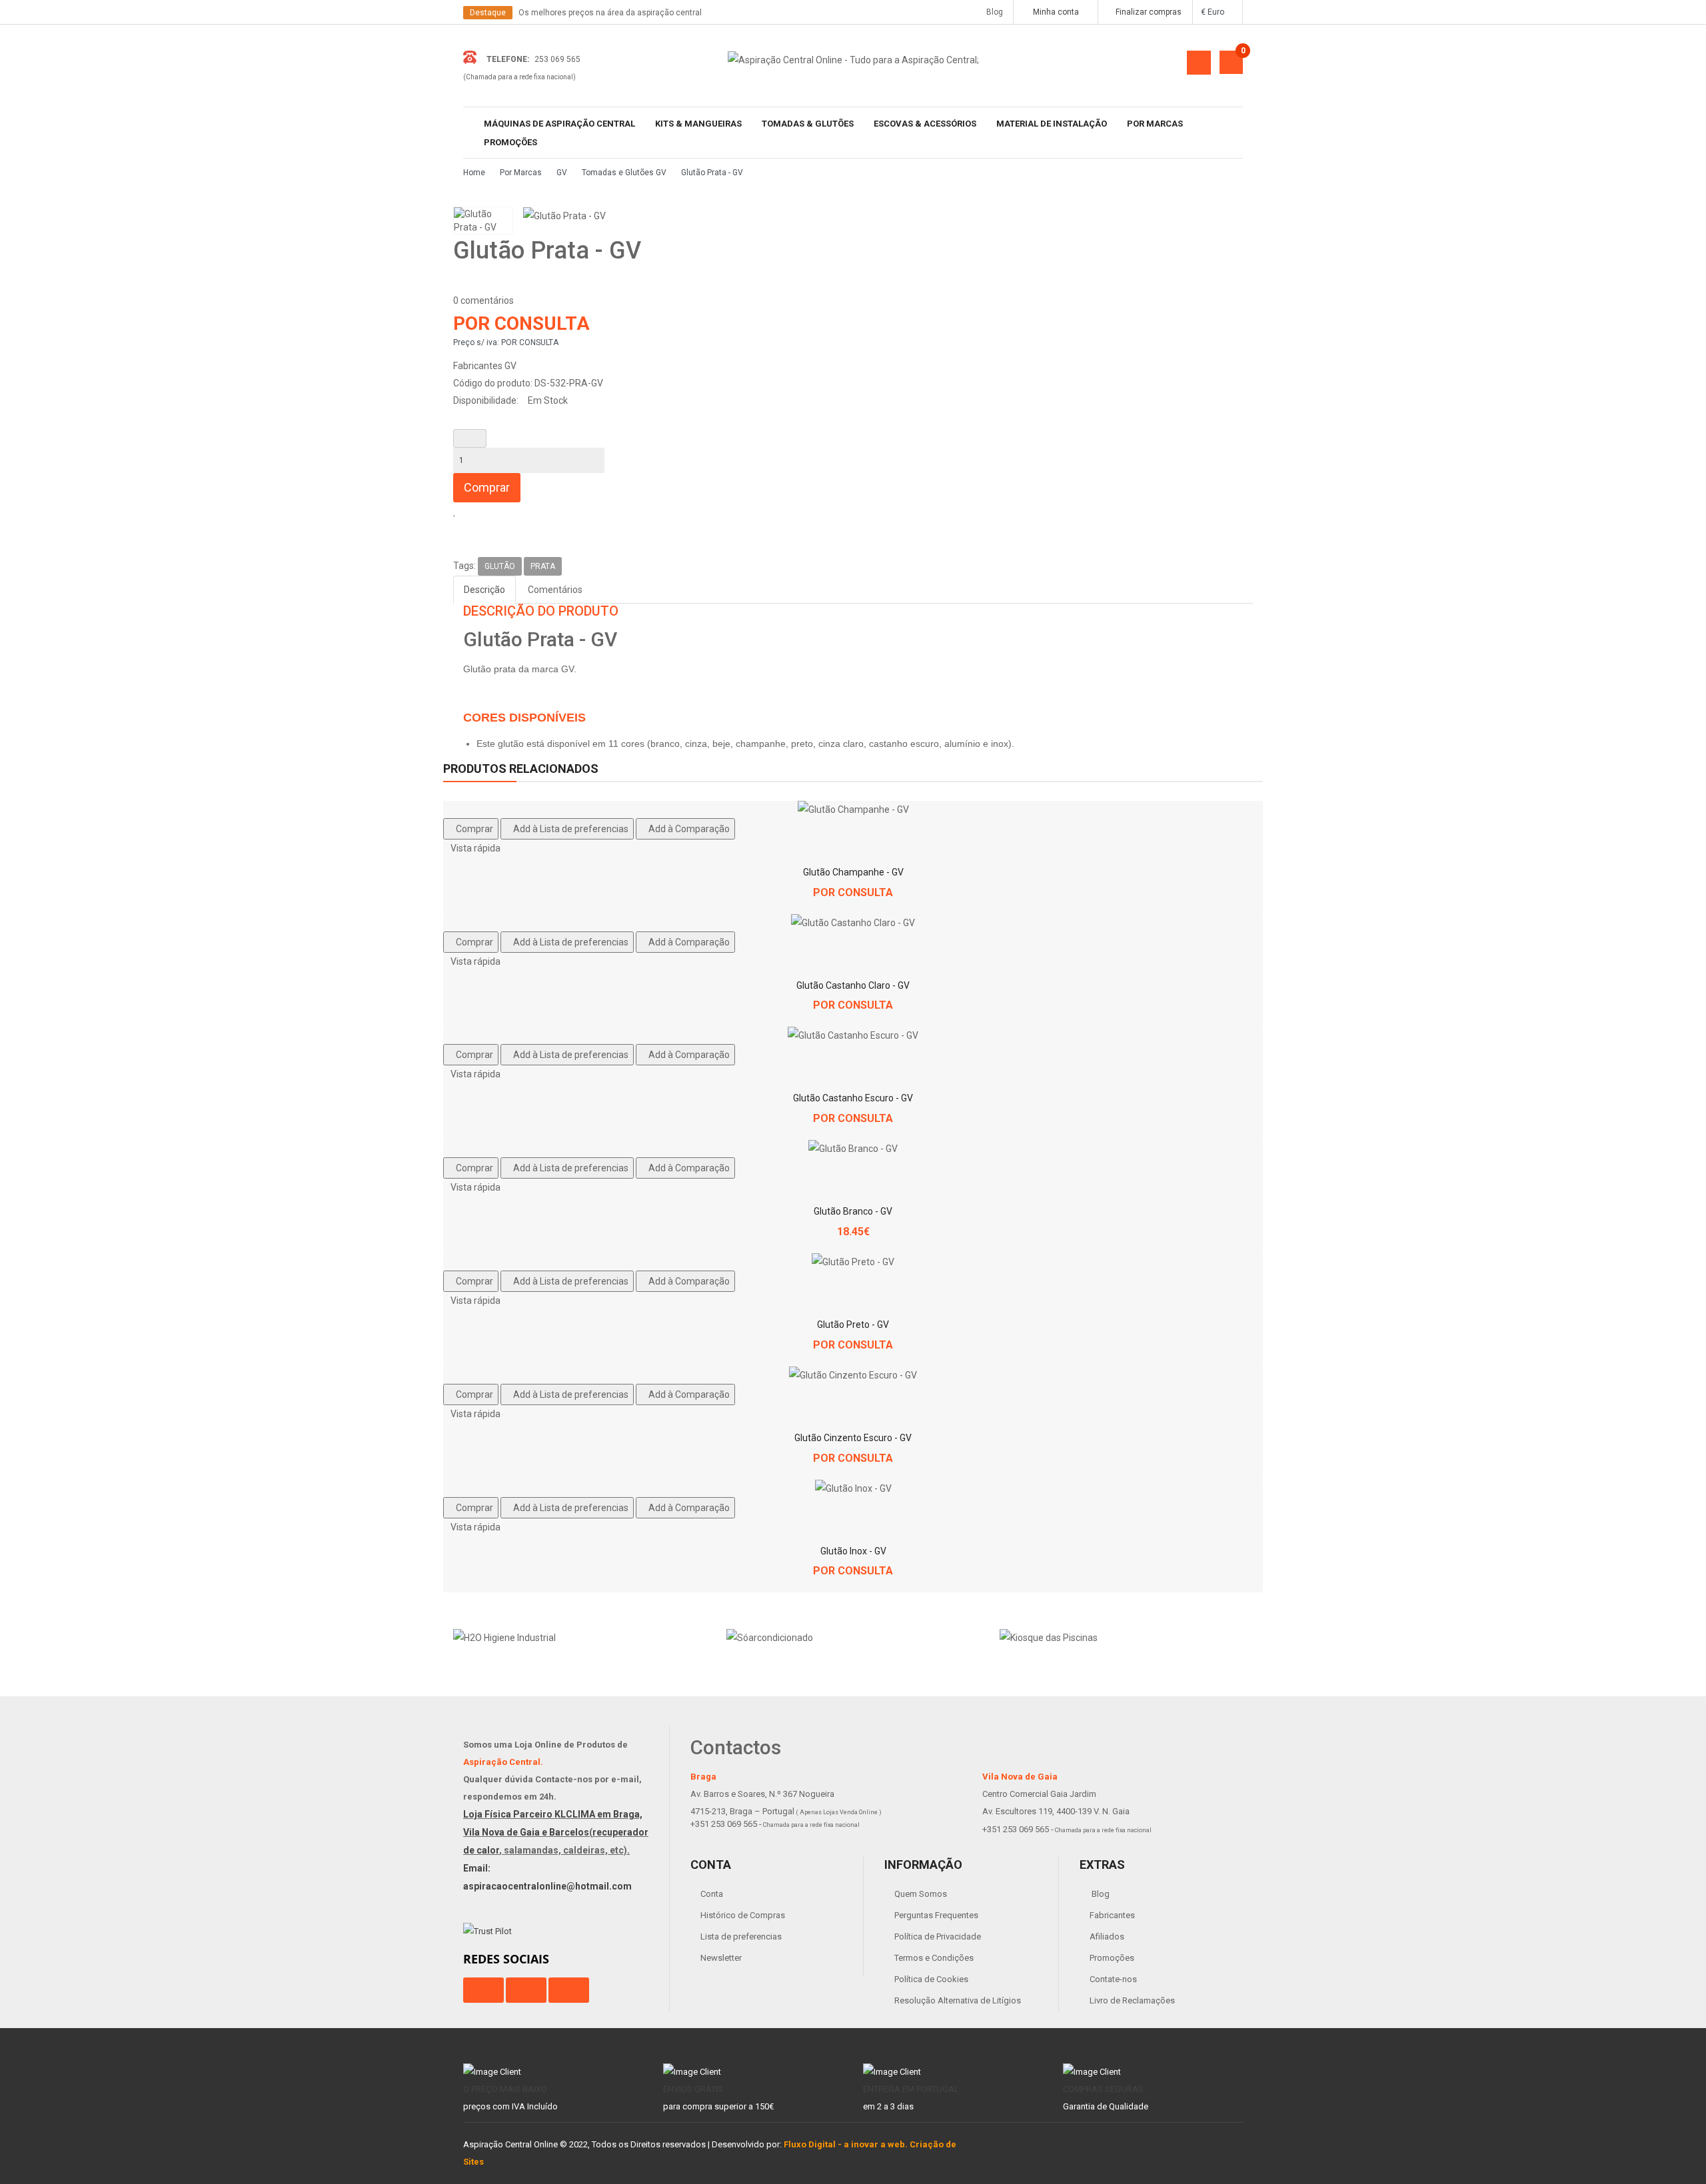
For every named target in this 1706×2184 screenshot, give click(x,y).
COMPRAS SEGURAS (1103, 2089)
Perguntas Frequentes (936, 1915)
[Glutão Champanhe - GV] (853, 810)
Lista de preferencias (741, 1936)
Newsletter (721, 1958)
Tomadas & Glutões (808, 124)
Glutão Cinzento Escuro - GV (853, 1438)
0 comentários (483, 300)
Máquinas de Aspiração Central (559, 124)
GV (562, 173)
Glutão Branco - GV (853, 1211)
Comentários (555, 590)
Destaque (488, 13)
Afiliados (1107, 1936)
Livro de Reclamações (1132, 2000)
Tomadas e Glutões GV (624, 173)
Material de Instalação (1052, 124)
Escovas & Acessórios (925, 124)
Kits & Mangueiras (698, 124)
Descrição (484, 590)
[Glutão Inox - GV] (853, 1488)
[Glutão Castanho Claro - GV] (853, 923)
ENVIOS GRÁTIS (693, 2089)
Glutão (500, 566)
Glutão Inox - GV (853, 1551)
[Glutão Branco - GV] (853, 1149)
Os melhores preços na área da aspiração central (610, 13)
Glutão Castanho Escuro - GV (853, 1098)
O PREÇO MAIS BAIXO (505, 2089)
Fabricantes (1112, 1915)
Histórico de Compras (743, 1915)
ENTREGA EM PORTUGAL (911, 2089)
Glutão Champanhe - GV (853, 872)
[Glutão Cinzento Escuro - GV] (853, 1375)
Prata (543, 566)
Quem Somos (921, 1894)
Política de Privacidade (938, 1936)
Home (474, 173)
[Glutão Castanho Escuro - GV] (853, 1035)
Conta (712, 1894)
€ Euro (1215, 12)
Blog (992, 12)
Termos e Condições (934, 1958)
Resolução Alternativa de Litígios (958, 2000)
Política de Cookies (931, 1979)
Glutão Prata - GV (712, 173)
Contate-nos (1113, 1979)
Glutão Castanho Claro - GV (853, 985)
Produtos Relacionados (521, 769)
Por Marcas (1155, 124)
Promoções (510, 142)
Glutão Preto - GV (853, 1325)
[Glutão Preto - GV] (853, 1262)
